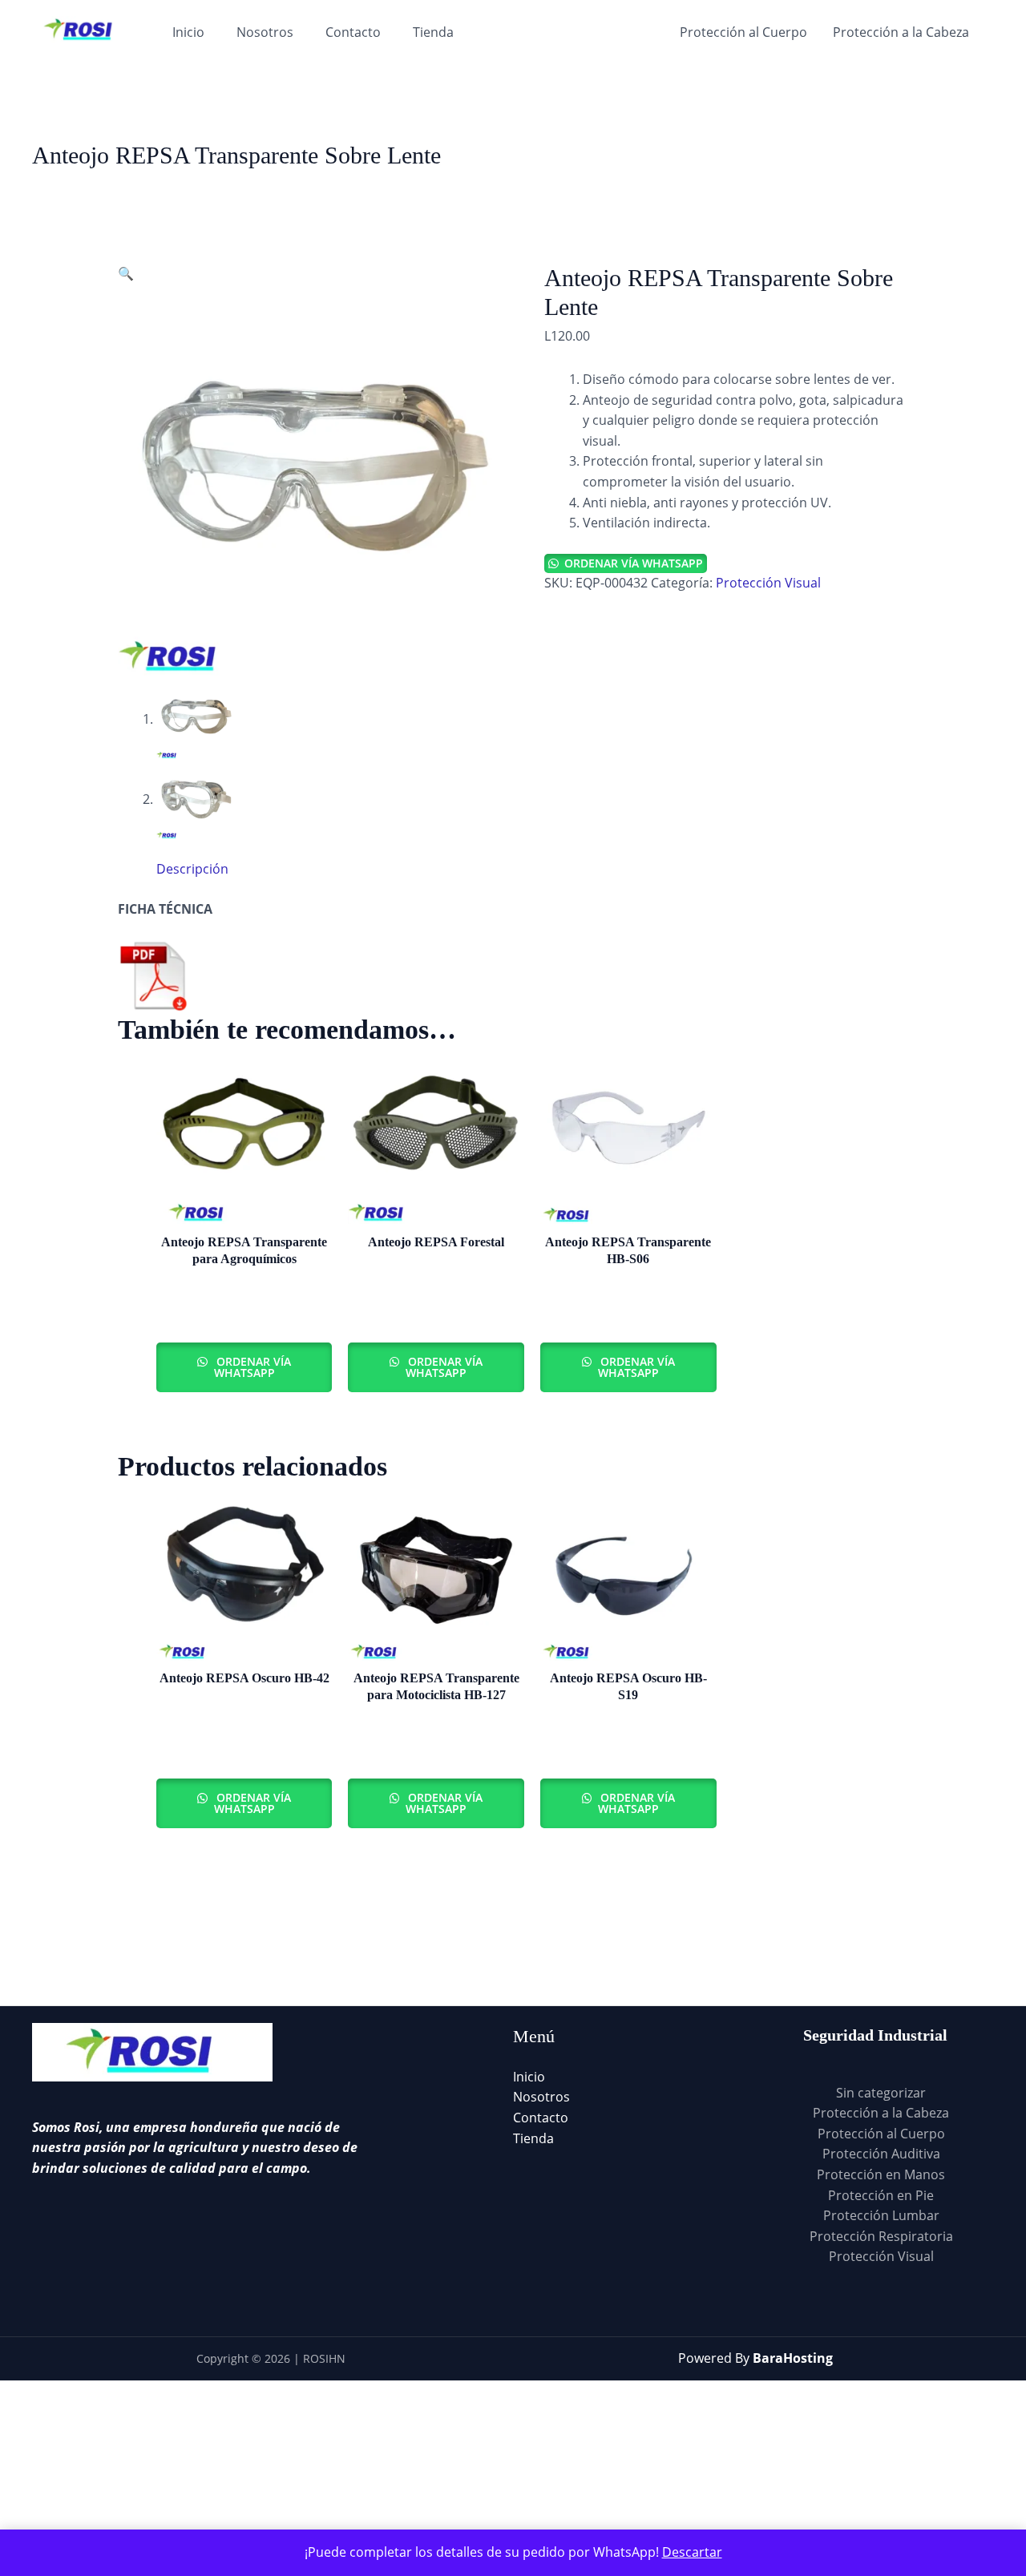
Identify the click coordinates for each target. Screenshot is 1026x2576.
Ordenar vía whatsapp (634, 563)
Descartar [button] (692, 2552)
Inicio (188, 32)
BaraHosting (793, 2358)
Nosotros (265, 32)
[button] (126, 273)
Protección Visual (768, 583)
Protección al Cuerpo (743, 32)
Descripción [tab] (192, 869)
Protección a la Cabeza (901, 32)
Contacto (353, 32)
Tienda (433, 32)
